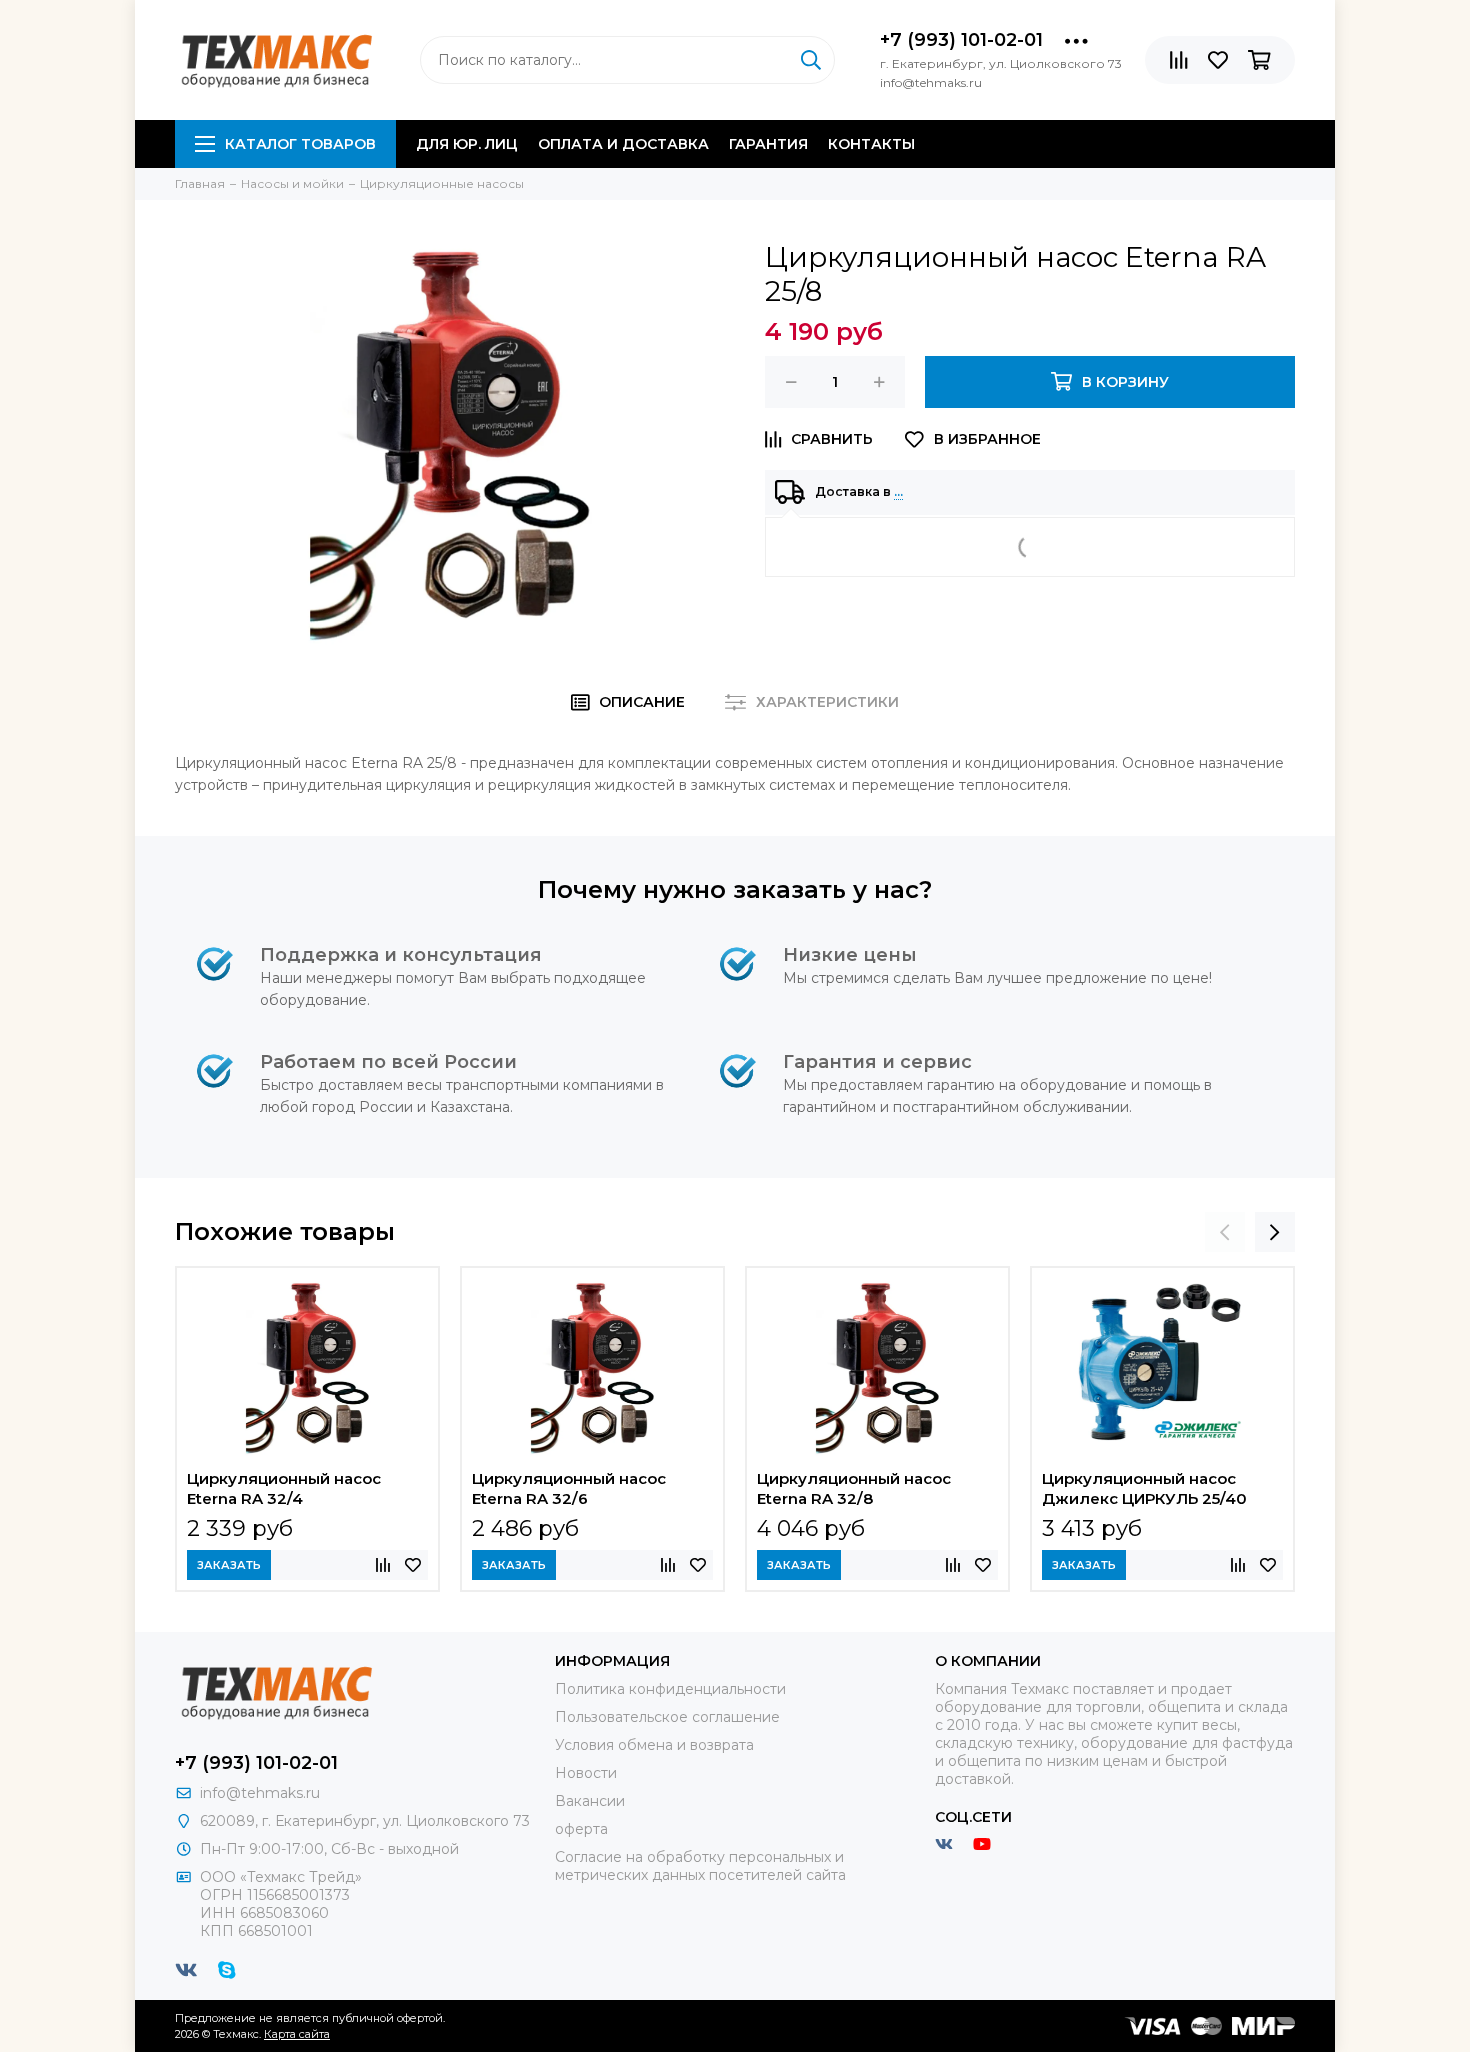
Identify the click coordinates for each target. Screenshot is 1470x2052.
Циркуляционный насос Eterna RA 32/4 (284, 1488)
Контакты (871, 144)
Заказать (229, 1565)
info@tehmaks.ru (260, 1793)
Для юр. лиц (467, 144)
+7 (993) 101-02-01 (961, 40)
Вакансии (590, 1801)
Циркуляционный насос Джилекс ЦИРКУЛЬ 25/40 (1144, 1488)
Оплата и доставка (623, 144)
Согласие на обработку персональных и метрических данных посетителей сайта (700, 1866)
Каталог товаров (300, 144)
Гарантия (768, 144)
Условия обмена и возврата (654, 1745)
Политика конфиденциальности (670, 1689)
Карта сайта (297, 2034)
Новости (586, 1773)
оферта (581, 1829)
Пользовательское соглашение (667, 1717)
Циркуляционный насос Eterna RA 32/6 (569, 1488)
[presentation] (1225, 1232)
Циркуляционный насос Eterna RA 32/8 (854, 1488)
